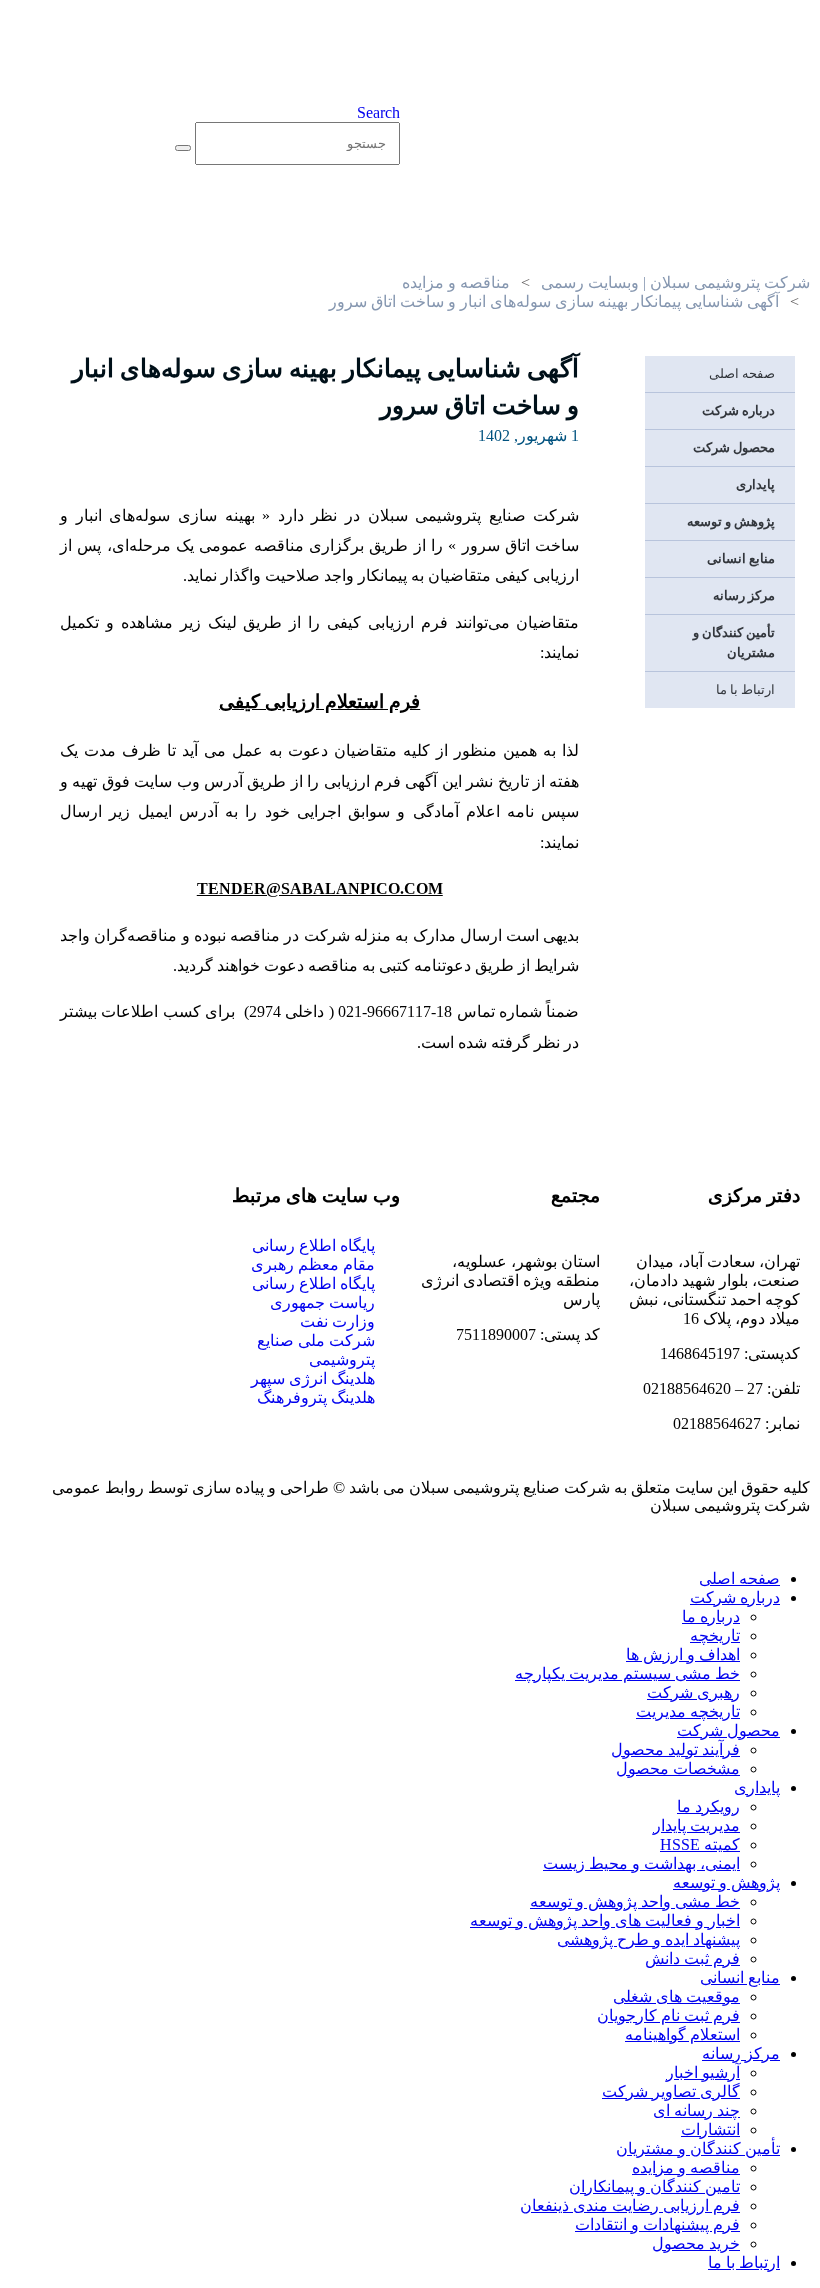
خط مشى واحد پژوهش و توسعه (635, 1901)
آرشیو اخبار (703, 2072)
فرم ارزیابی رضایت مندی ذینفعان (630, 2205)
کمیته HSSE (700, 1844)
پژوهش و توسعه (731, 521)
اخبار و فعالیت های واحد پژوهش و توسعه (605, 1920)
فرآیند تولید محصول (675, 1749)
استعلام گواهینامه (682, 2034)
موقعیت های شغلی (676, 1996)
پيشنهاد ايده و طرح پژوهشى (648, 1939)
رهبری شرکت (693, 1692)
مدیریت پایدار (696, 1825)
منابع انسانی (741, 558)
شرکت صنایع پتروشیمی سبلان (509, 1487)
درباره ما (711, 1616)
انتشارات (710, 2129)
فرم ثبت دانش (692, 1958)
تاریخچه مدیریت (688, 1711)
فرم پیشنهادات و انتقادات (657, 2224)
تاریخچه (715, 1635)
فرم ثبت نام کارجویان (668, 2015)
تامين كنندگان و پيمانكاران (654, 2186)
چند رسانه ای (696, 2110)
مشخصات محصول (678, 1768)
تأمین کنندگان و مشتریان (734, 642)
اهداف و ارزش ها (683, 1654)
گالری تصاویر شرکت (671, 2091)
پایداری (755, 484)
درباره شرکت (738, 410)
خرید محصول (696, 2243)
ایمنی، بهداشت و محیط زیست (641, 1863)
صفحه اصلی (742, 373)
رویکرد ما (708, 1806)
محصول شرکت (734, 447)
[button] (378, 112)
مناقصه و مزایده (456, 282)
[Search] (183, 148)
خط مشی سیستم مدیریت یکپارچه (627, 1673)
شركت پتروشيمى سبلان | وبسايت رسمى (675, 282)
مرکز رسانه (744, 595)
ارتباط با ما (745, 689)
